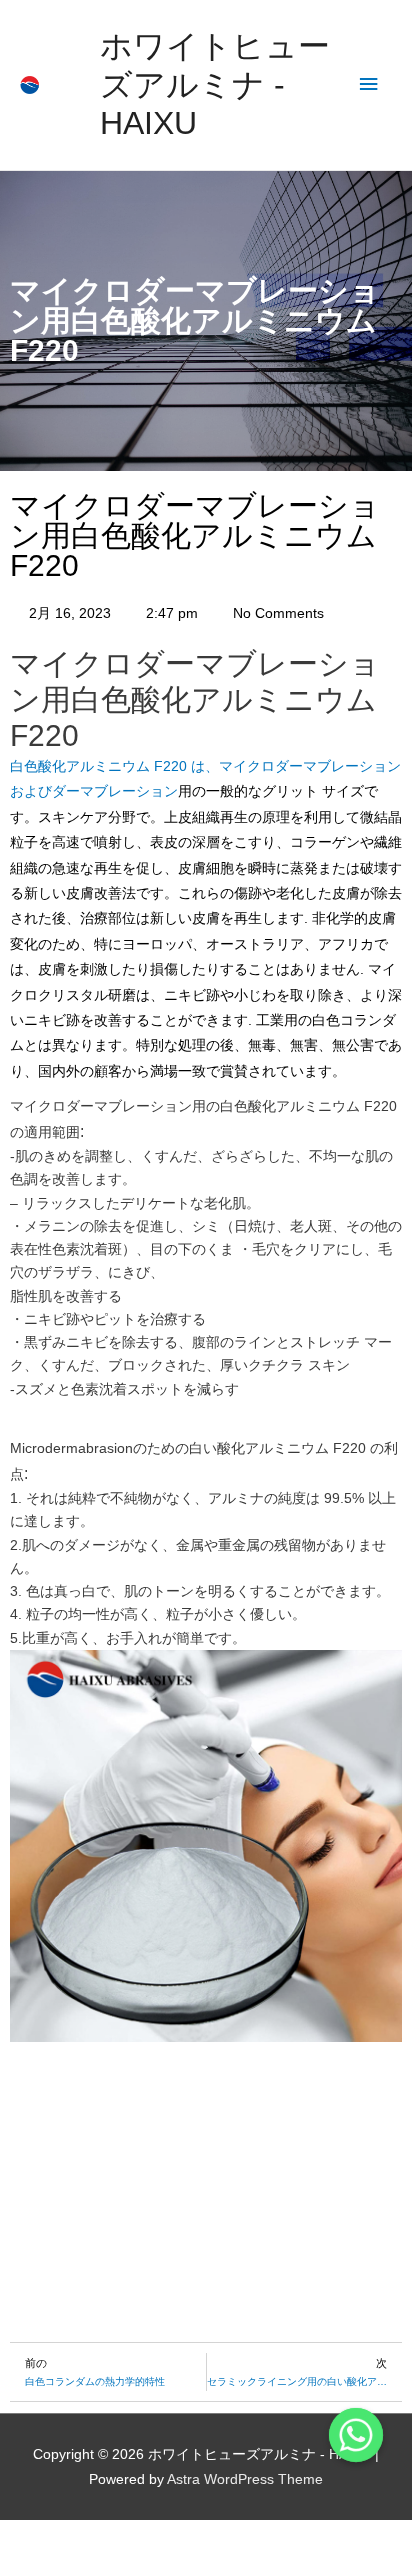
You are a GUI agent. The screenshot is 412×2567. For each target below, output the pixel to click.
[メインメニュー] (369, 84)
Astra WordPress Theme (245, 2479)
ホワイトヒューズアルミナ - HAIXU (215, 84)
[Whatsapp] (356, 2435)
